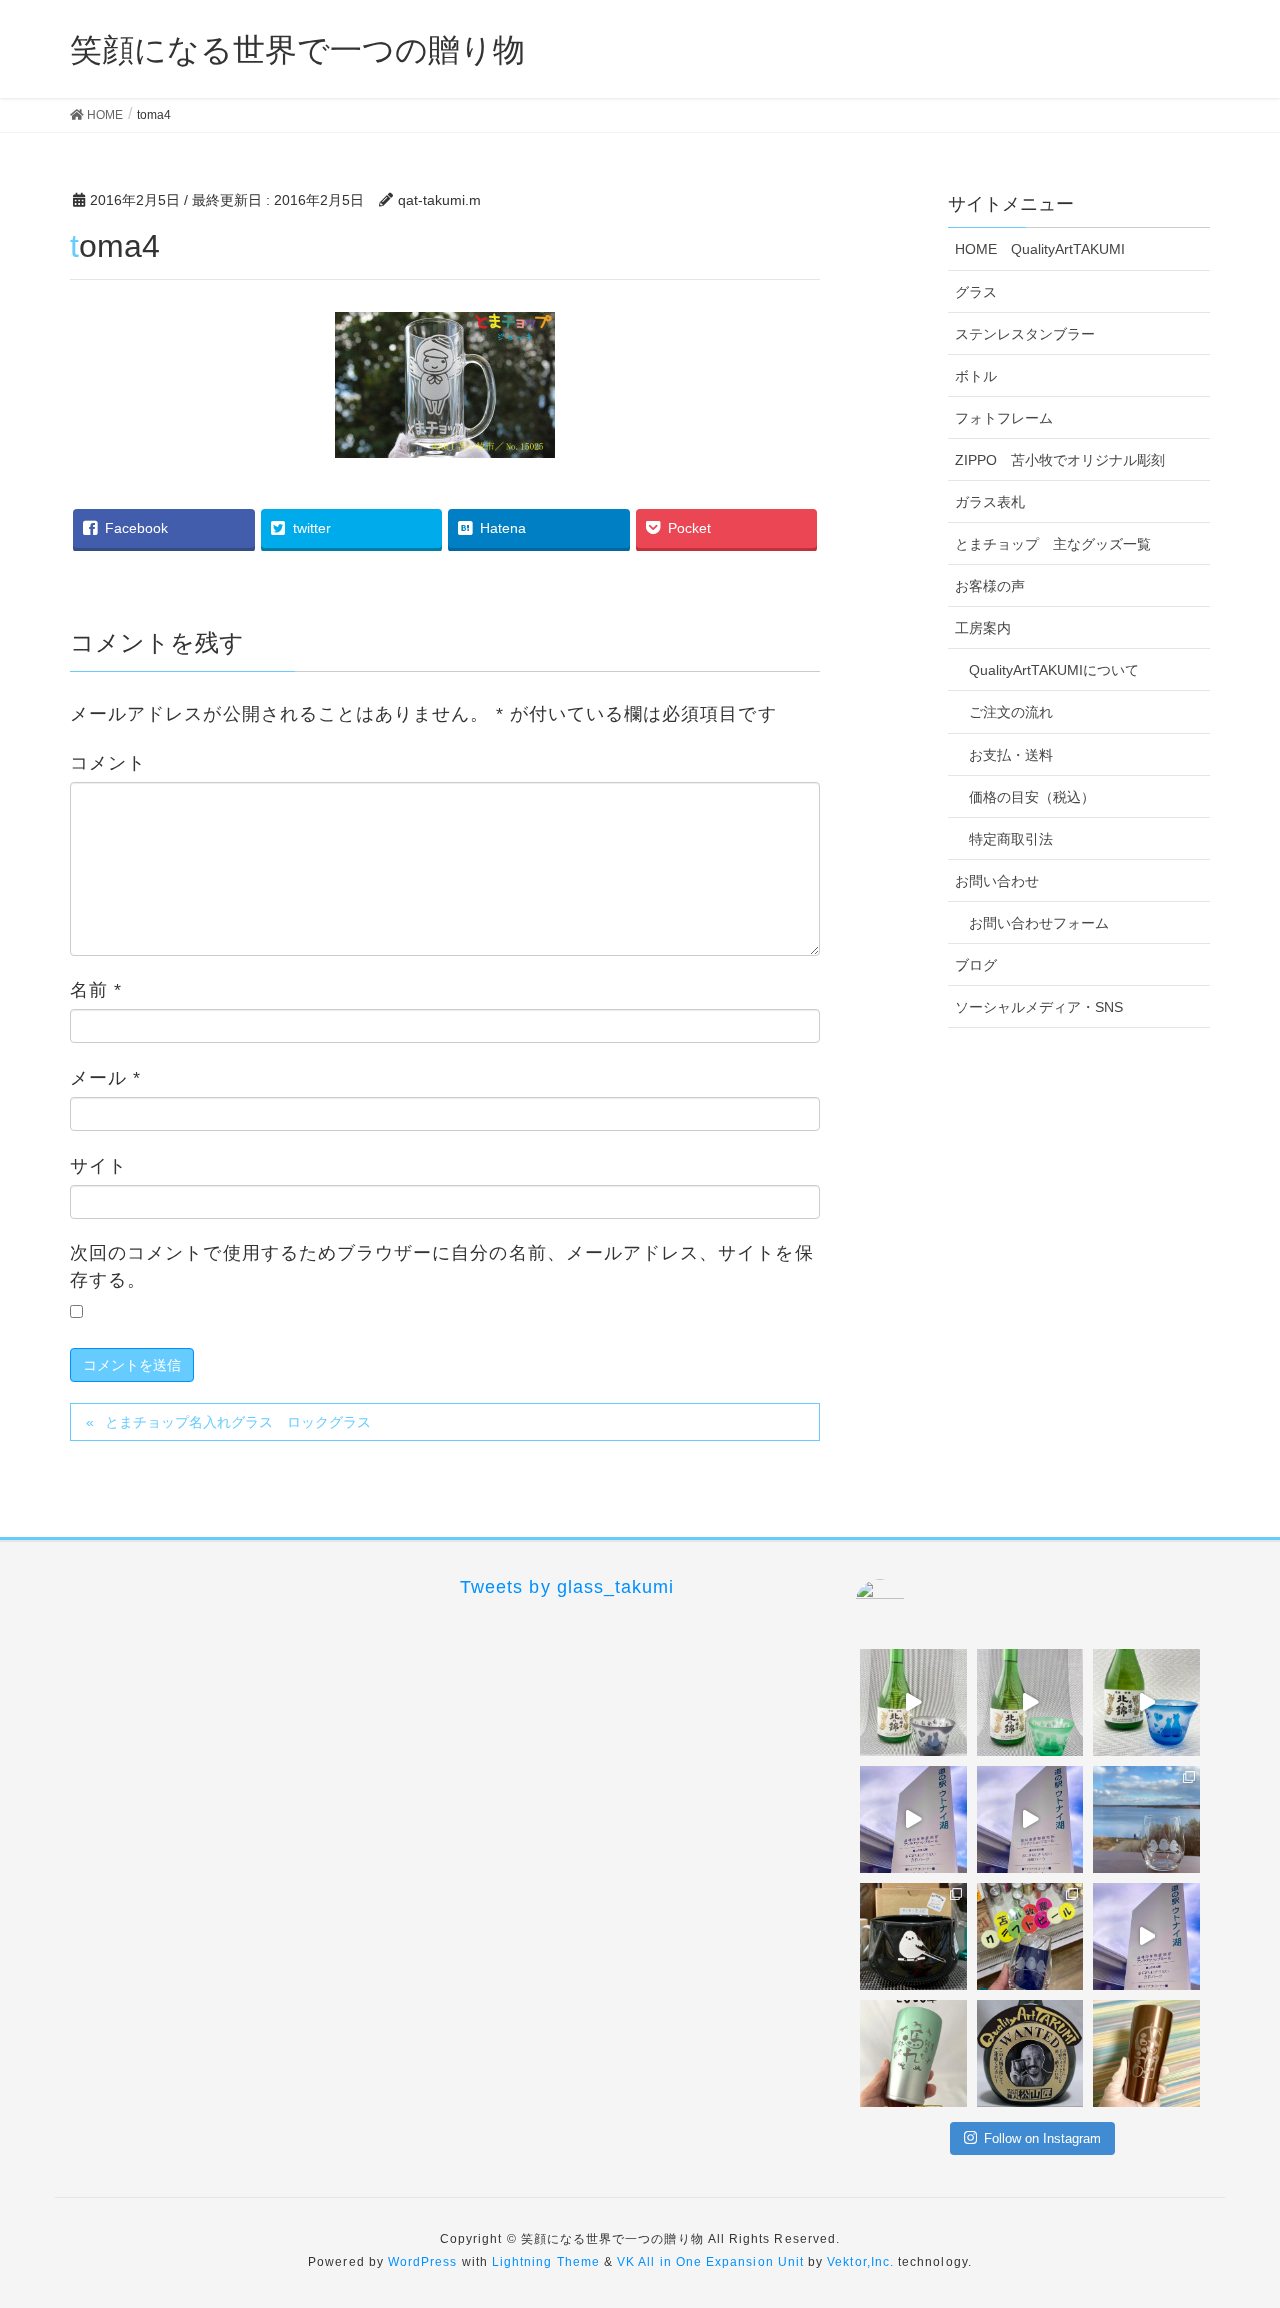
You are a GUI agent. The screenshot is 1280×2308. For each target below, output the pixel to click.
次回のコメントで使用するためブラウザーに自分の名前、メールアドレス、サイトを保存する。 (442, 1266)
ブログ (976, 965)
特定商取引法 (1011, 839)
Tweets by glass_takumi (567, 1587)
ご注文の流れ (1011, 712)
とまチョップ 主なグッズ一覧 (1053, 544)
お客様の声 (990, 586)
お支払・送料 (1011, 755)
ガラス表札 (990, 502)
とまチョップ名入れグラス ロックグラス (238, 1422)
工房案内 (983, 628)
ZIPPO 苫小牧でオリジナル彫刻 (1060, 460)
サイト (98, 1166)
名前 (96, 990)
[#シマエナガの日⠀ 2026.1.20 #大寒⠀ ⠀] (1146, 1819)
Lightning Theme (546, 2262)
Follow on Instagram (1042, 2138)
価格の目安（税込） (1032, 797)
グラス (976, 292)
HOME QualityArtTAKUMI (1040, 249)
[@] (910, 1604)
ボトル (976, 376)
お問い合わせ (997, 881)
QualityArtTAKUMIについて (1054, 670)
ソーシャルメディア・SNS (1039, 1007)
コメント (108, 763)
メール (105, 1078)
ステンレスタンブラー (1025, 334)
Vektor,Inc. (860, 2262)
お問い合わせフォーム (1039, 923)
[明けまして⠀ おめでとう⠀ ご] (1030, 2053)
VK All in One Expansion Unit (710, 2262)
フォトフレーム (1004, 418)
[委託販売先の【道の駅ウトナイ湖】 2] (913, 1819)
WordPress (423, 2262)
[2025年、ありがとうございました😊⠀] (1146, 2053)
